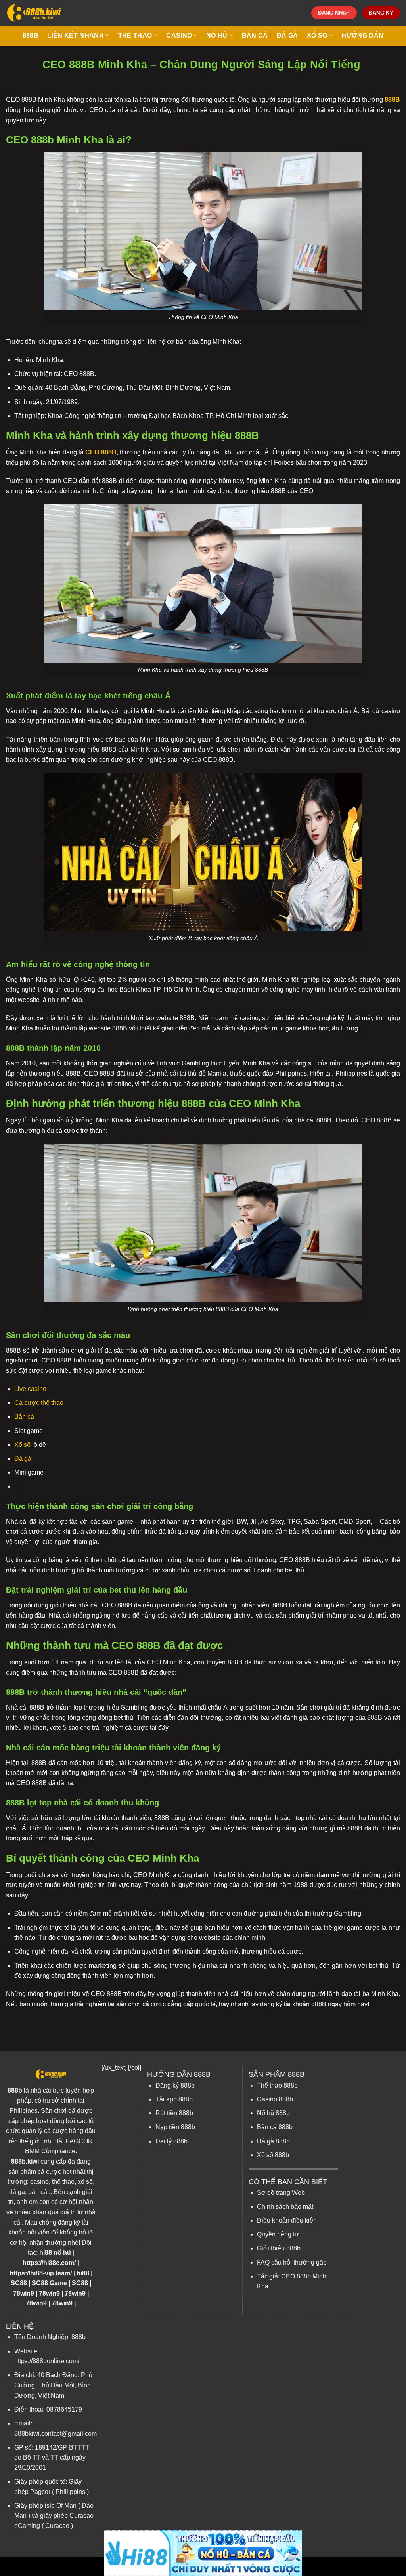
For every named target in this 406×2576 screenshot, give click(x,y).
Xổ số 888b (273, 2155)
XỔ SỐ (317, 35)
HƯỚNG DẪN (362, 35)
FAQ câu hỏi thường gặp (292, 2262)
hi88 (83, 2273)
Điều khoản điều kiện (287, 2220)
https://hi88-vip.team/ (41, 2273)
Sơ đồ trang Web (281, 2193)
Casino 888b (275, 2099)
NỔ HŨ (217, 35)
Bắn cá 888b (275, 2127)
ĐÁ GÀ (287, 35)
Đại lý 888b (171, 2141)
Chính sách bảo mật (285, 2207)
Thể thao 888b (277, 2085)
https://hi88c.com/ (49, 2263)
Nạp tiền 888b (175, 2127)
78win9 (24, 2293)
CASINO (179, 35)
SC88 (19, 2283)
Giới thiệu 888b (279, 2248)
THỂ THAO (135, 35)
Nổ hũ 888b (273, 2113)
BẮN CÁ (255, 35)
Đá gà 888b (273, 2141)
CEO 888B (101, 452)
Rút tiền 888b (174, 2113)
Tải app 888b (174, 2099)
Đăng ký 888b (175, 2085)
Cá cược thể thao (39, 1403)
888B (31, 35)
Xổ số (22, 1445)
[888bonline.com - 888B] (34, 13)
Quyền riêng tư (278, 2234)
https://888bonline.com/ (47, 2361)
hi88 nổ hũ (55, 2253)
